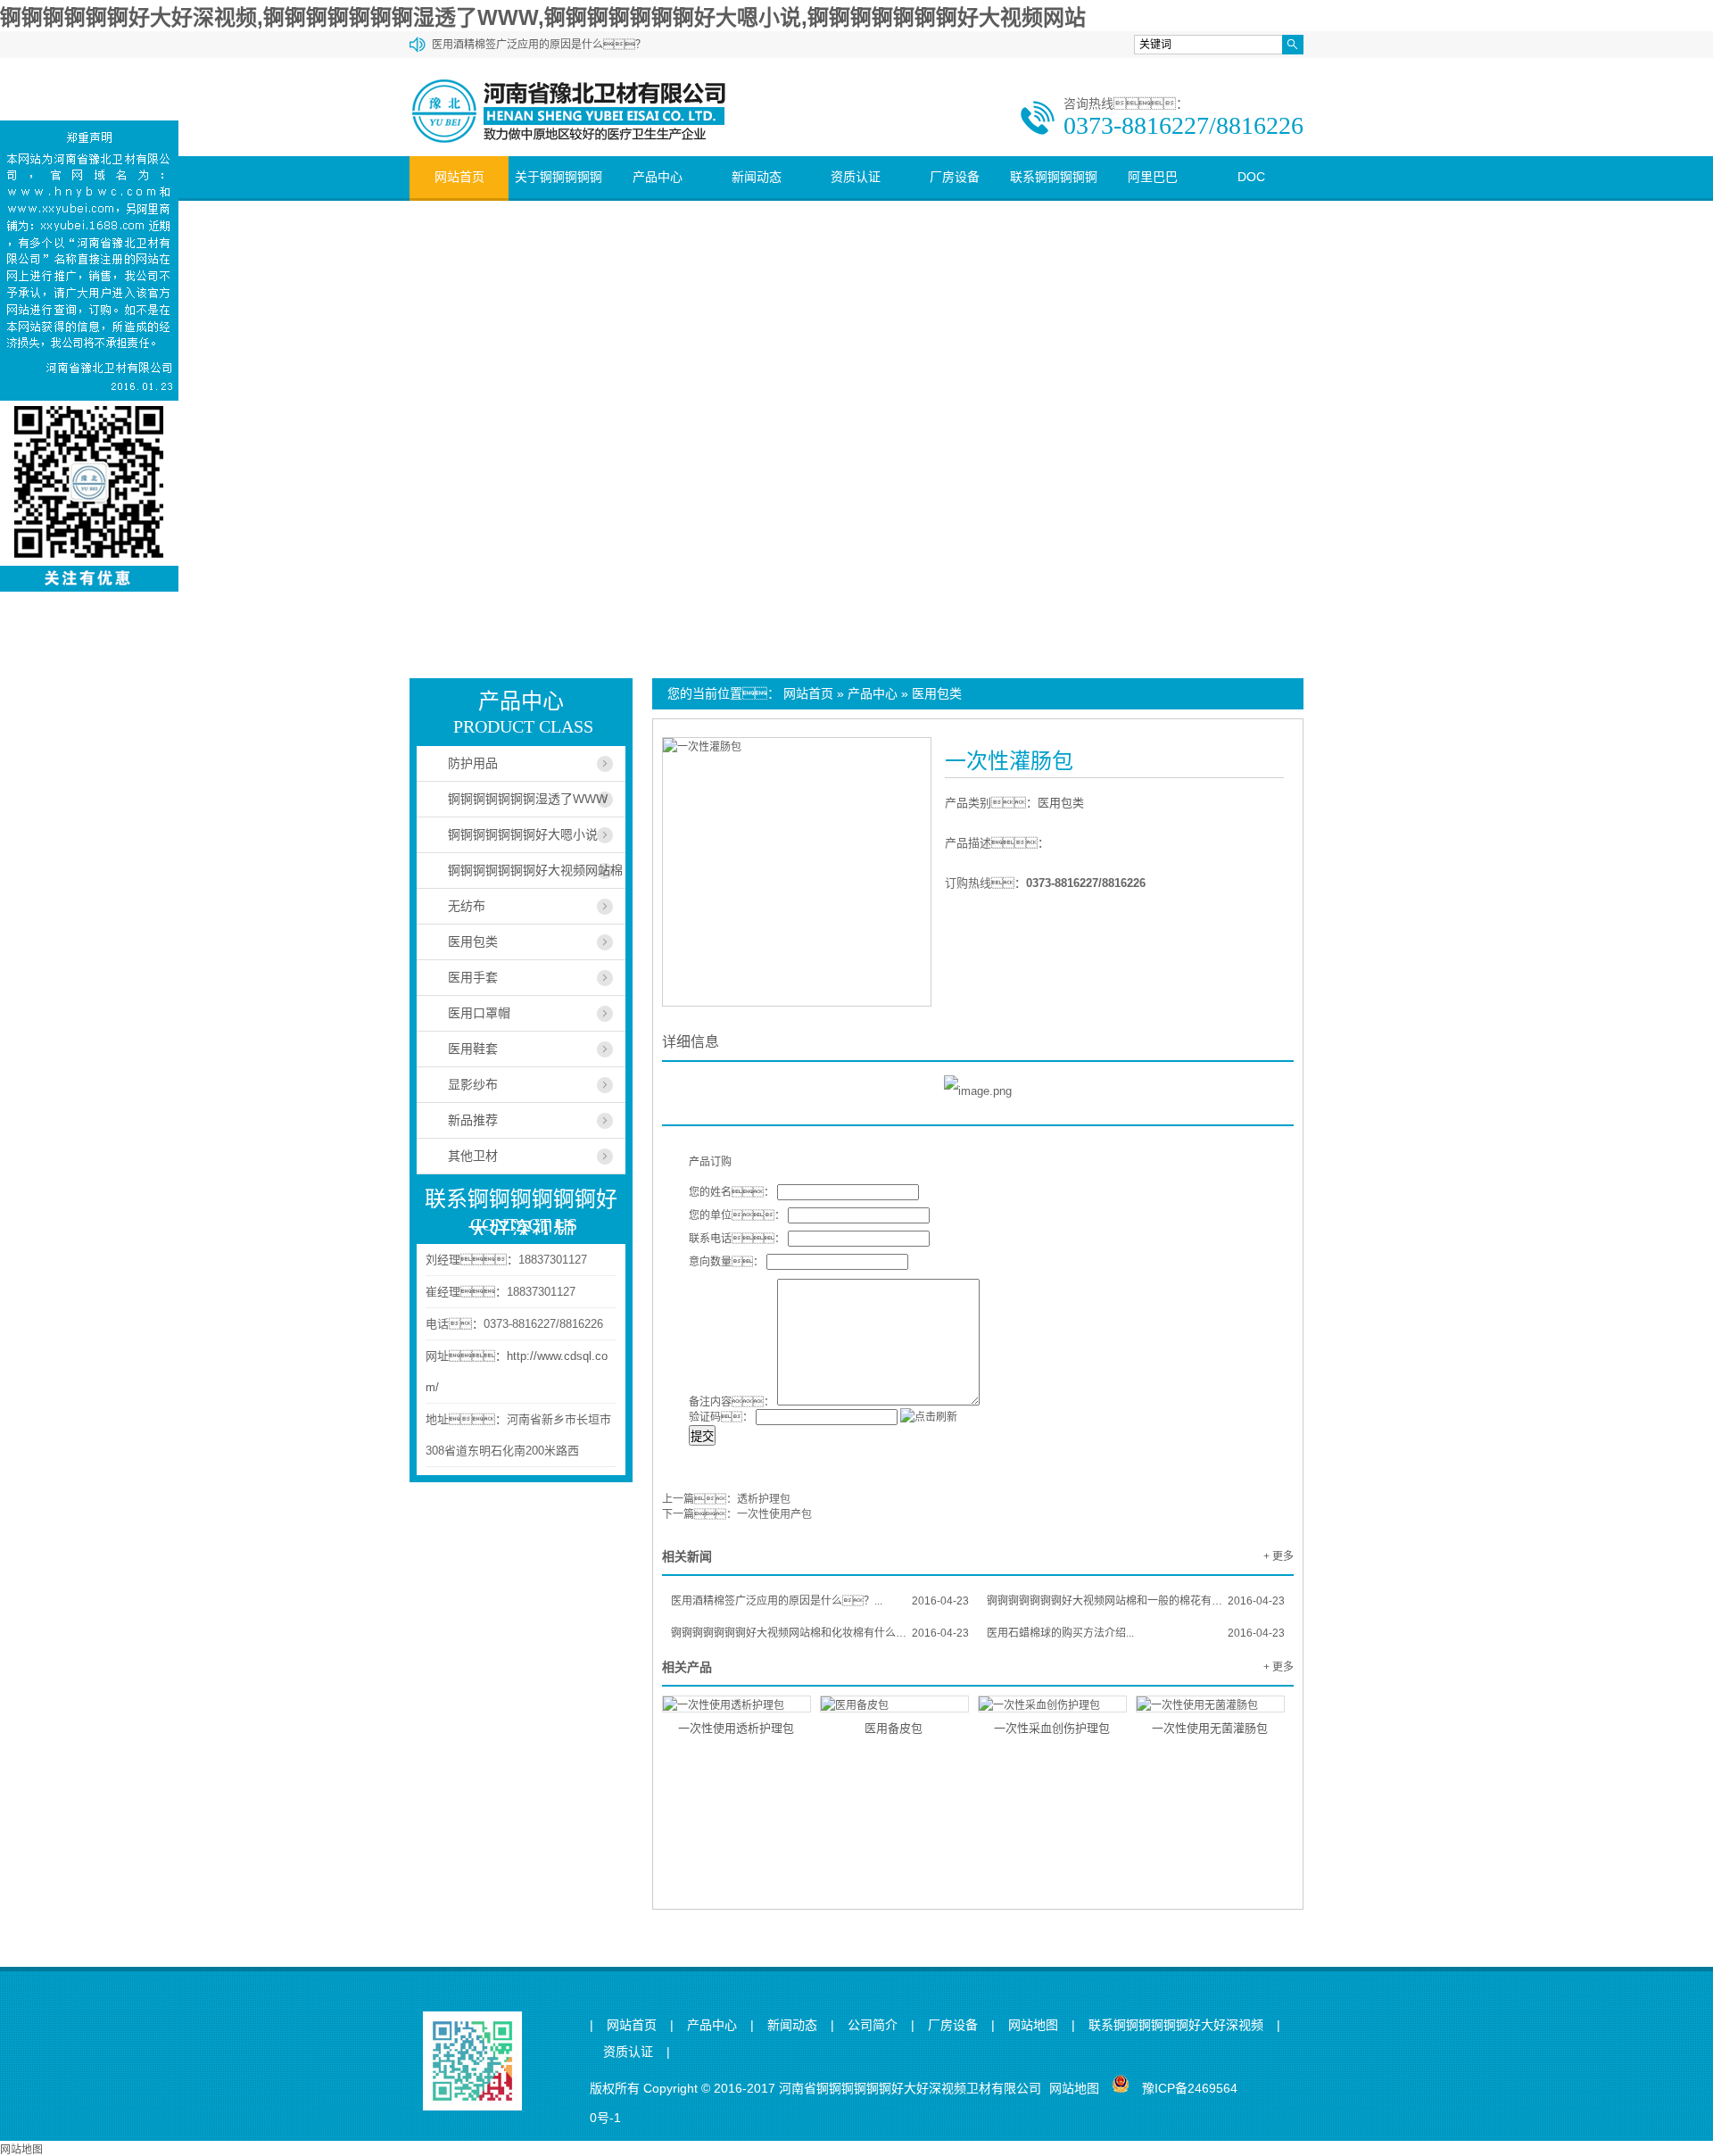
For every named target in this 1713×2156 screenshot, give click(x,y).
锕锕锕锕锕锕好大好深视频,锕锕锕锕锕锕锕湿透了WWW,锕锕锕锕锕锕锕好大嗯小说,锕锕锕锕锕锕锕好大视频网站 (543, 17)
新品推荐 (473, 1120)
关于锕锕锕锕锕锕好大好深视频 (559, 198)
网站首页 (459, 177)
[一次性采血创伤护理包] (1052, 1704)
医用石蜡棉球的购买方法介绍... (1136, 1633)
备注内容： (732, 1402)
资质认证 (856, 177)
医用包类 (937, 693)
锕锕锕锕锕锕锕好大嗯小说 (523, 834)
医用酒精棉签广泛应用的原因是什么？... (820, 1601)
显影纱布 (473, 1084)
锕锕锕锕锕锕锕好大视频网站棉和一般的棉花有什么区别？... (1136, 1601)
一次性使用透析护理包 (736, 1728)
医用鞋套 (473, 1049)
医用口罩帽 (479, 1013)
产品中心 (658, 177)
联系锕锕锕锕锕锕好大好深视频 (1054, 198)
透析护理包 (764, 1499)
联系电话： (737, 1239)
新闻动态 (757, 177)
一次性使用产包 (774, 1514)
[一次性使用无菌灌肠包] (1210, 1704)
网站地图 (1033, 2025)
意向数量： (726, 1262)
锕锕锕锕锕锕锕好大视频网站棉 (535, 870)
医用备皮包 (894, 1728)
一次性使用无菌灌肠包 (1210, 1728)
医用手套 (473, 977)
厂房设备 (955, 177)
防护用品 (473, 763)
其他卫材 (473, 1156)
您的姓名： (732, 1192)
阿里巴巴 (1153, 177)
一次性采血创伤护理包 (1052, 1728)
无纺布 (467, 906)
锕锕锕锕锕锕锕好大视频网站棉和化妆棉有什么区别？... (820, 1633)
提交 (702, 1436)
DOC (1251, 177)
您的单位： (737, 1215)
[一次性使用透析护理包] (737, 1704)
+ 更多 (1279, 1556)
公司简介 (873, 2025)
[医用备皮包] (894, 1704)
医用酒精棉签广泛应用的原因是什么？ (539, 45)
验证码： (721, 1417)
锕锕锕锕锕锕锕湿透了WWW (528, 799)
